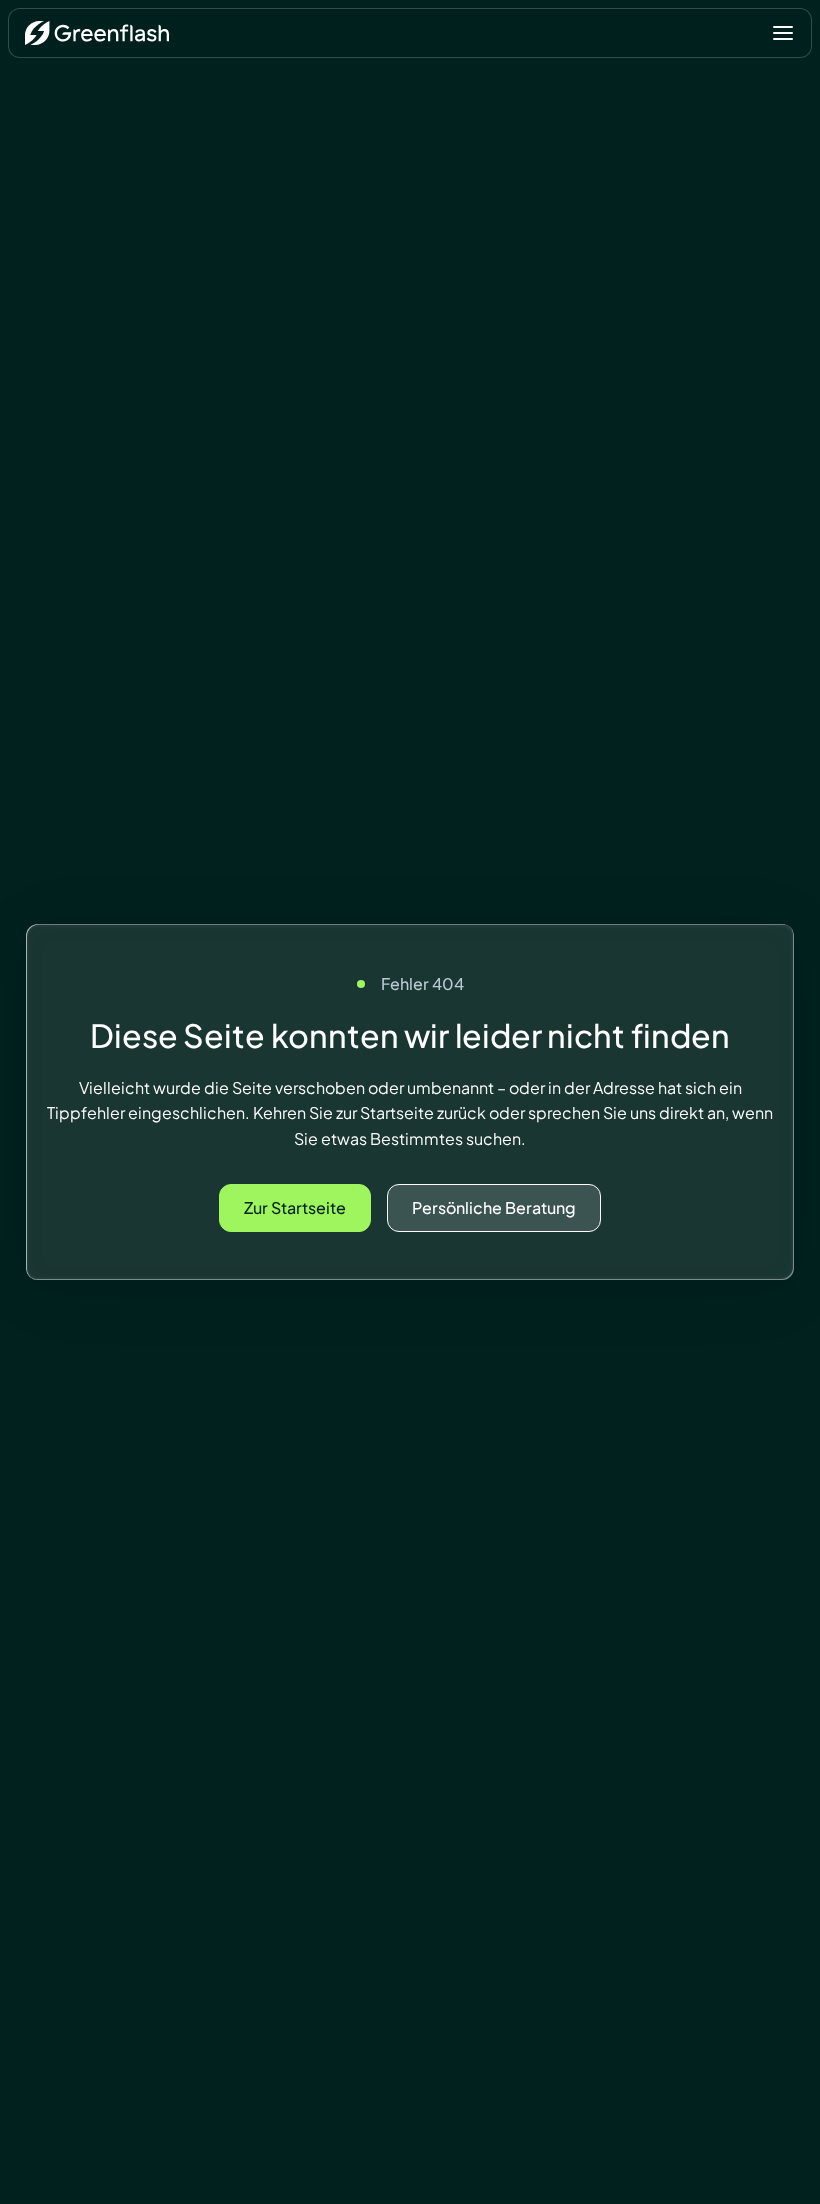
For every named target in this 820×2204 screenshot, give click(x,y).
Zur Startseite (295, 1207)
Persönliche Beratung (494, 1207)
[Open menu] (783, 33)
